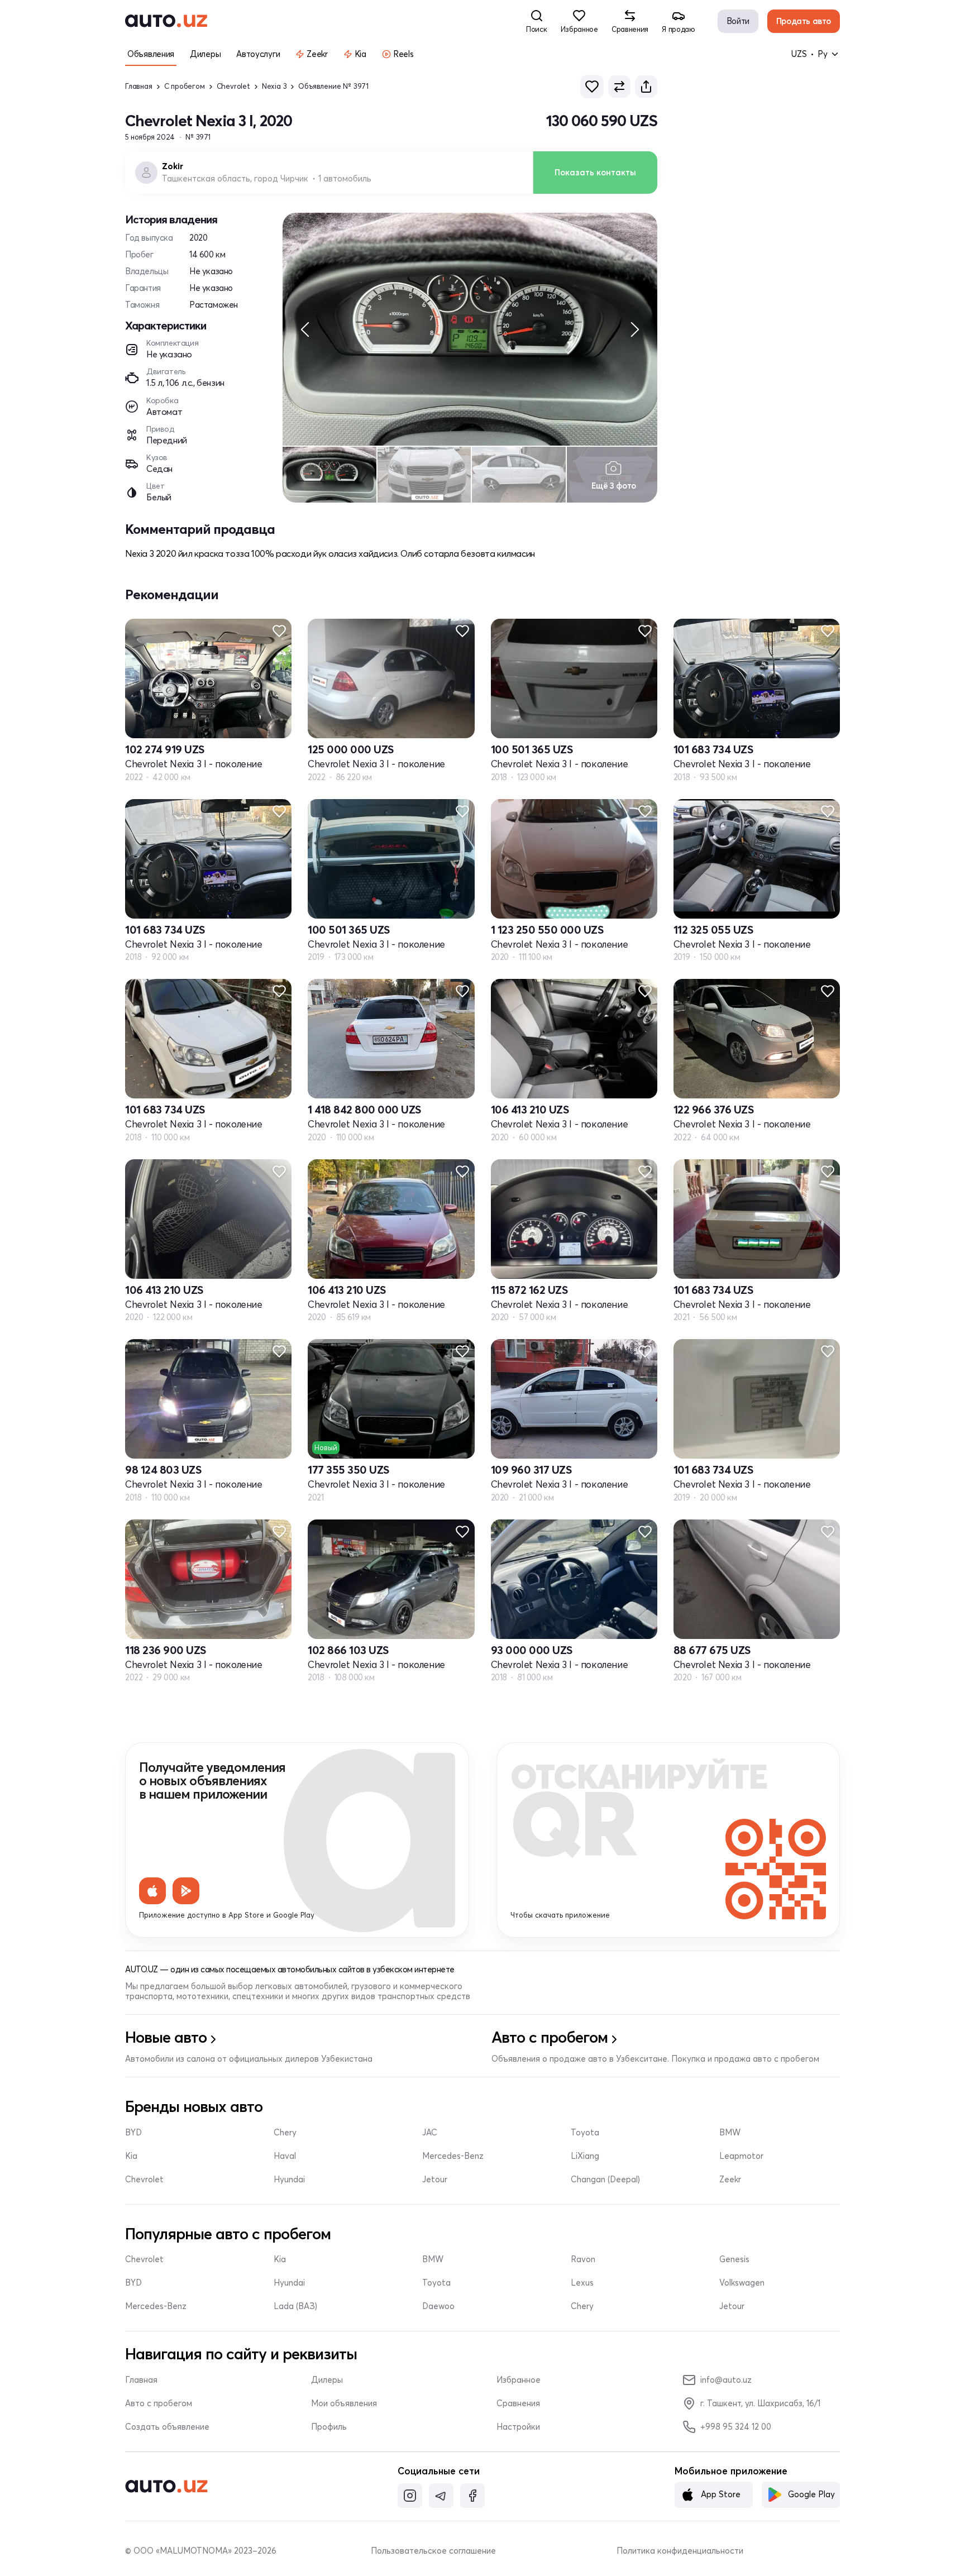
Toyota (585, 2133)
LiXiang (585, 2156)
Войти (738, 21)
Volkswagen (742, 2283)
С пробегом (185, 86)
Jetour (435, 2180)
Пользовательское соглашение (433, 2551)
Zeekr (730, 2180)
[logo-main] (166, 21)
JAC (430, 2133)
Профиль (329, 2427)
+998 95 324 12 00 (736, 2427)
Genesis (734, 2259)
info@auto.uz (726, 2380)
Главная (139, 86)
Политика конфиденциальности (680, 2551)
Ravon (583, 2259)
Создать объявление (167, 2427)
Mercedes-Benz (453, 2156)
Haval (285, 2156)
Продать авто (804, 21)
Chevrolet (233, 86)
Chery (285, 2133)
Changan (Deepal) (605, 2180)
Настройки (518, 2427)
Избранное (519, 2380)
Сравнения (518, 2403)
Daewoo (438, 2306)
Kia (131, 2156)
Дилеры (327, 2380)
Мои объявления (344, 2403)
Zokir (173, 166)
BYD (133, 2133)
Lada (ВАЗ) (295, 2306)
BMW (730, 2133)
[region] (470, 329)
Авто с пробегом (159, 2403)
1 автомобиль (345, 179)
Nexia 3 (274, 86)
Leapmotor (741, 2156)
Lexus (582, 2283)
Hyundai (289, 2180)
